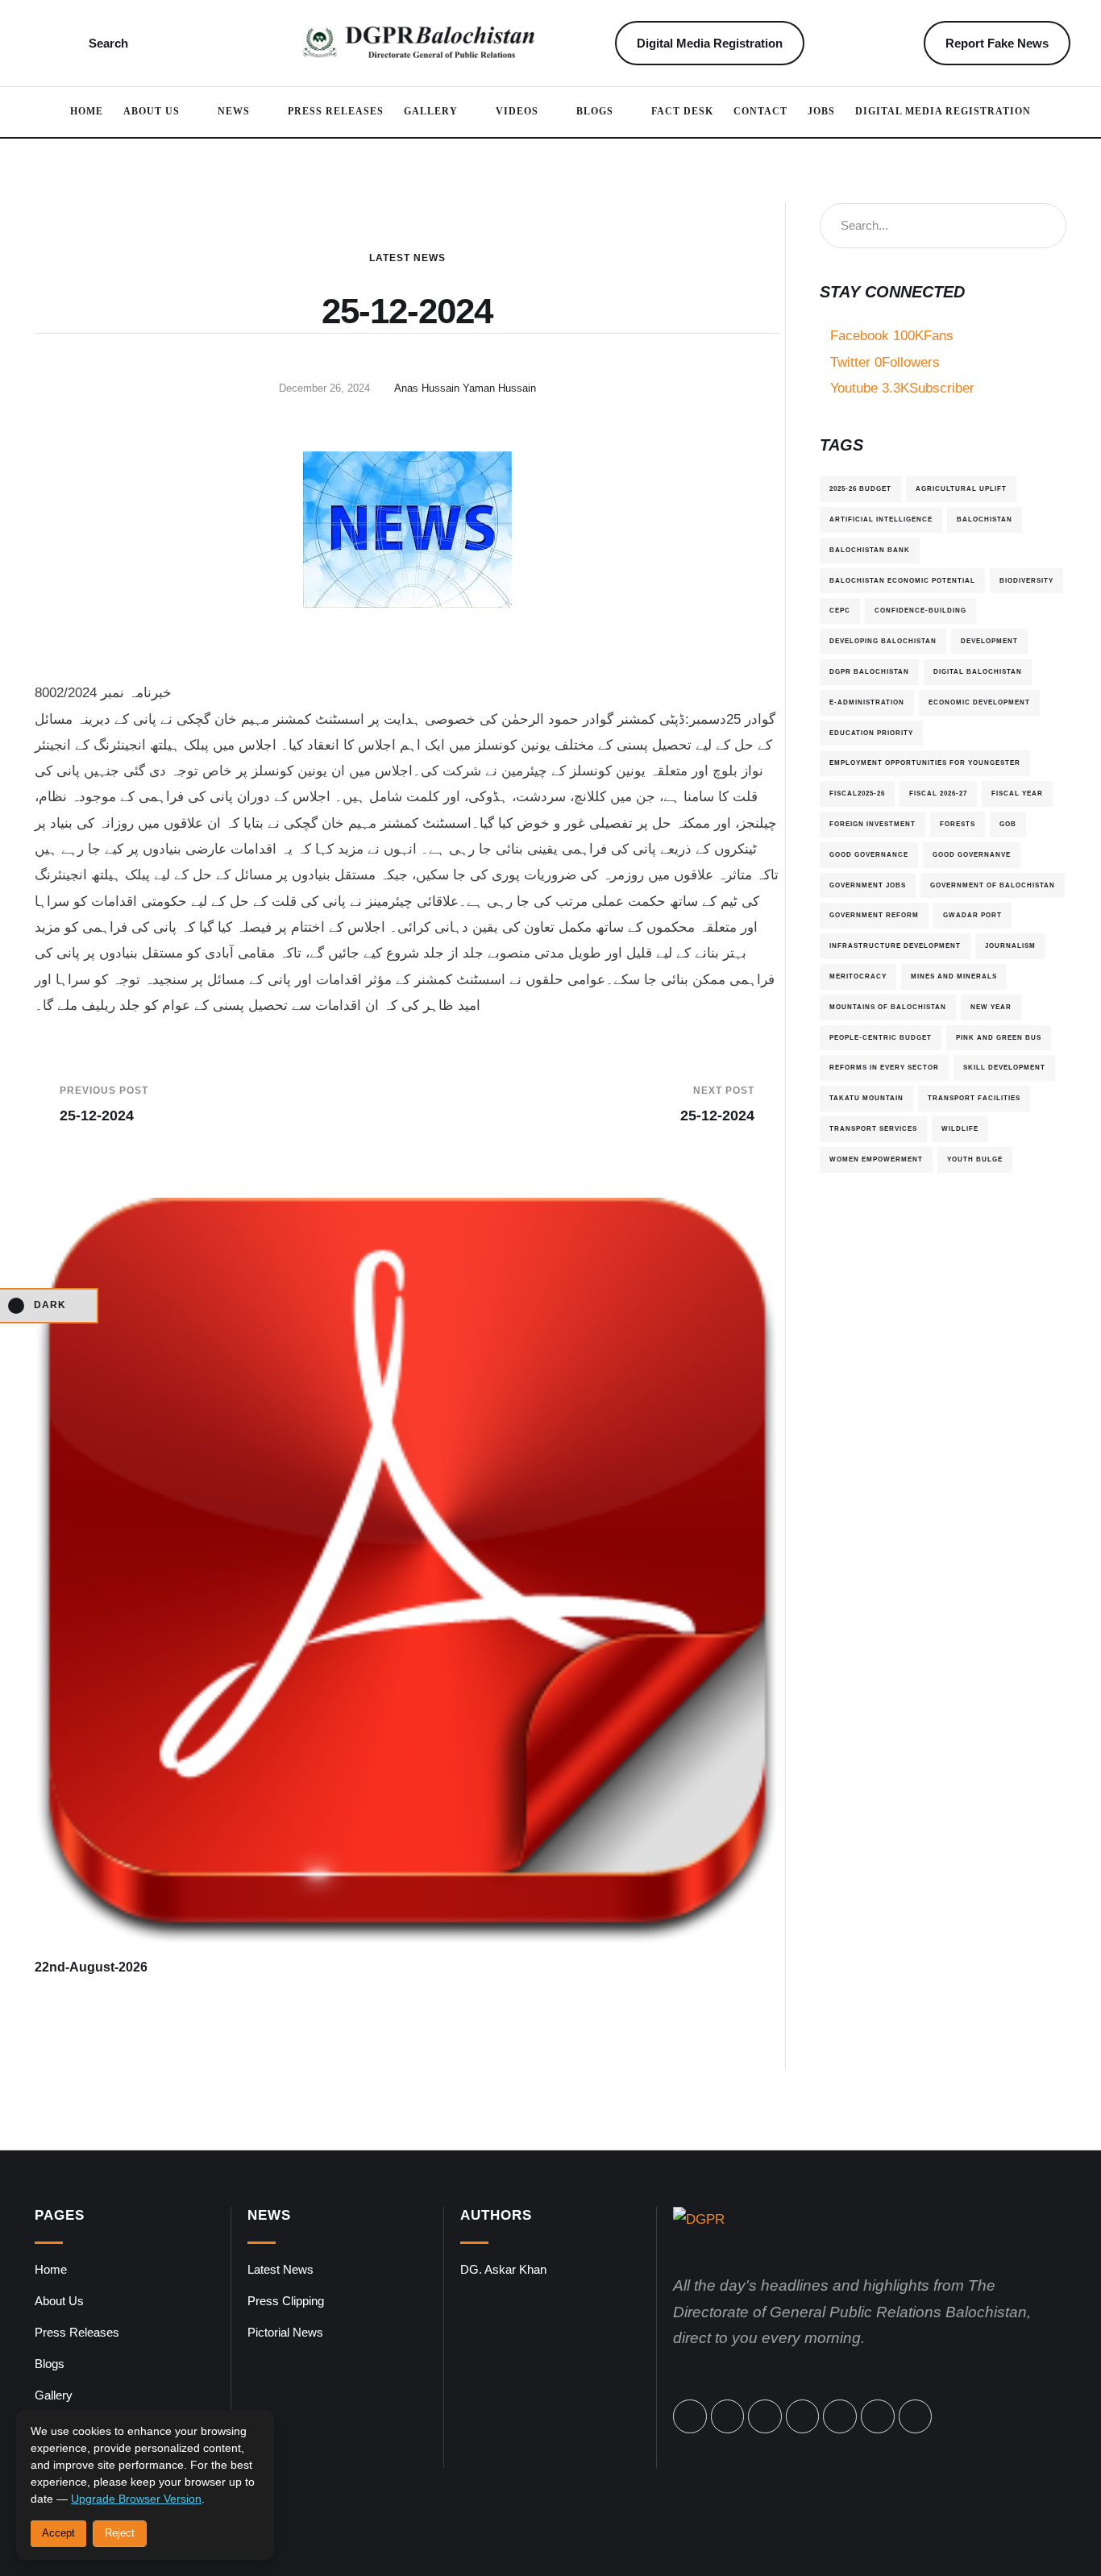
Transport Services (873, 1128)
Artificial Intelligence (881, 519)
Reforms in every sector (884, 1067)
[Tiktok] (840, 2416)
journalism (1010, 945)
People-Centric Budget (881, 1037)
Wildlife (960, 1128)
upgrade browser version (136, 2499)
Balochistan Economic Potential (902, 580)
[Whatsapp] (765, 2416)
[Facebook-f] (690, 2416)
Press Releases (77, 2332)
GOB (1008, 824)
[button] (55, 44)
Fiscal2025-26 (857, 793)
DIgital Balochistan (978, 671)
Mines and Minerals (954, 976)
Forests (958, 824)
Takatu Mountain (866, 1098)
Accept (58, 2533)
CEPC (840, 610)
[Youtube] (916, 2416)
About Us (59, 2301)
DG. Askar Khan (503, 2269)
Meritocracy (858, 976)
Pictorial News (285, 2332)
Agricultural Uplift (961, 488)
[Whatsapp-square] (878, 2416)
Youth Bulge (975, 1159)
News (269, 2215)
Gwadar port (972, 915)
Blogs (50, 2364)
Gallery (54, 2395)
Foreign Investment (872, 824)
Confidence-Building (920, 610)
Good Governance (869, 854)
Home (51, 2269)
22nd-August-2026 (91, 1967)
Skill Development (1004, 1067)
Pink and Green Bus (999, 1037)
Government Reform (874, 915)
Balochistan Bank (870, 550)
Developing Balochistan (883, 641)
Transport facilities (974, 1098)
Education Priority (871, 733)
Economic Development (979, 702)
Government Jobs (868, 885)
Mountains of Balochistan (888, 1007)
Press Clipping (286, 2301)
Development (989, 641)
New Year (991, 1007)
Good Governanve (972, 854)
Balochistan (985, 519)
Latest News (407, 258)
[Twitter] (728, 2416)
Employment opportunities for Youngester (925, 762)
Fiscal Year (1017, 793)
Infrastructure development (895, 945)
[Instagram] (803, 2416)
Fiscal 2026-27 (938, 793)
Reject (120, 2533)
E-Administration (867, 702)
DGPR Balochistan (869, 671)
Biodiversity (1026, 580)
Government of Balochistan (993, 885)
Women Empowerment (876, 1159)
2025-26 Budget (860, 488)
